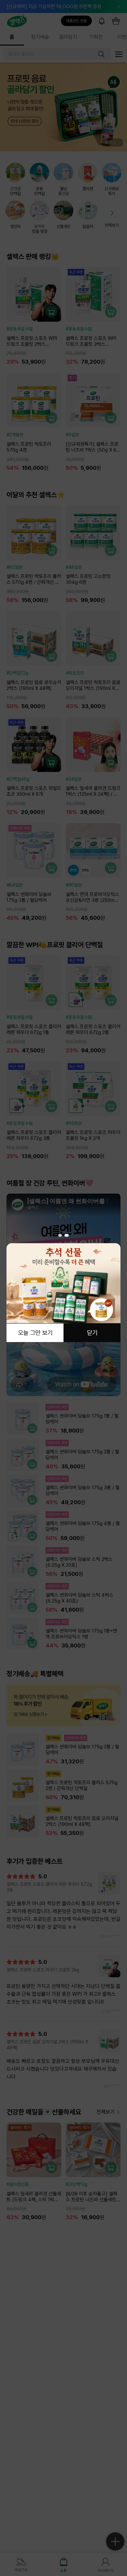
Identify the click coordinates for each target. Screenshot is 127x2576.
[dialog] (63, 1288)
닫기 (92, 1333)
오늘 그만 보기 (35, 1333)
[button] (60, 1235)
